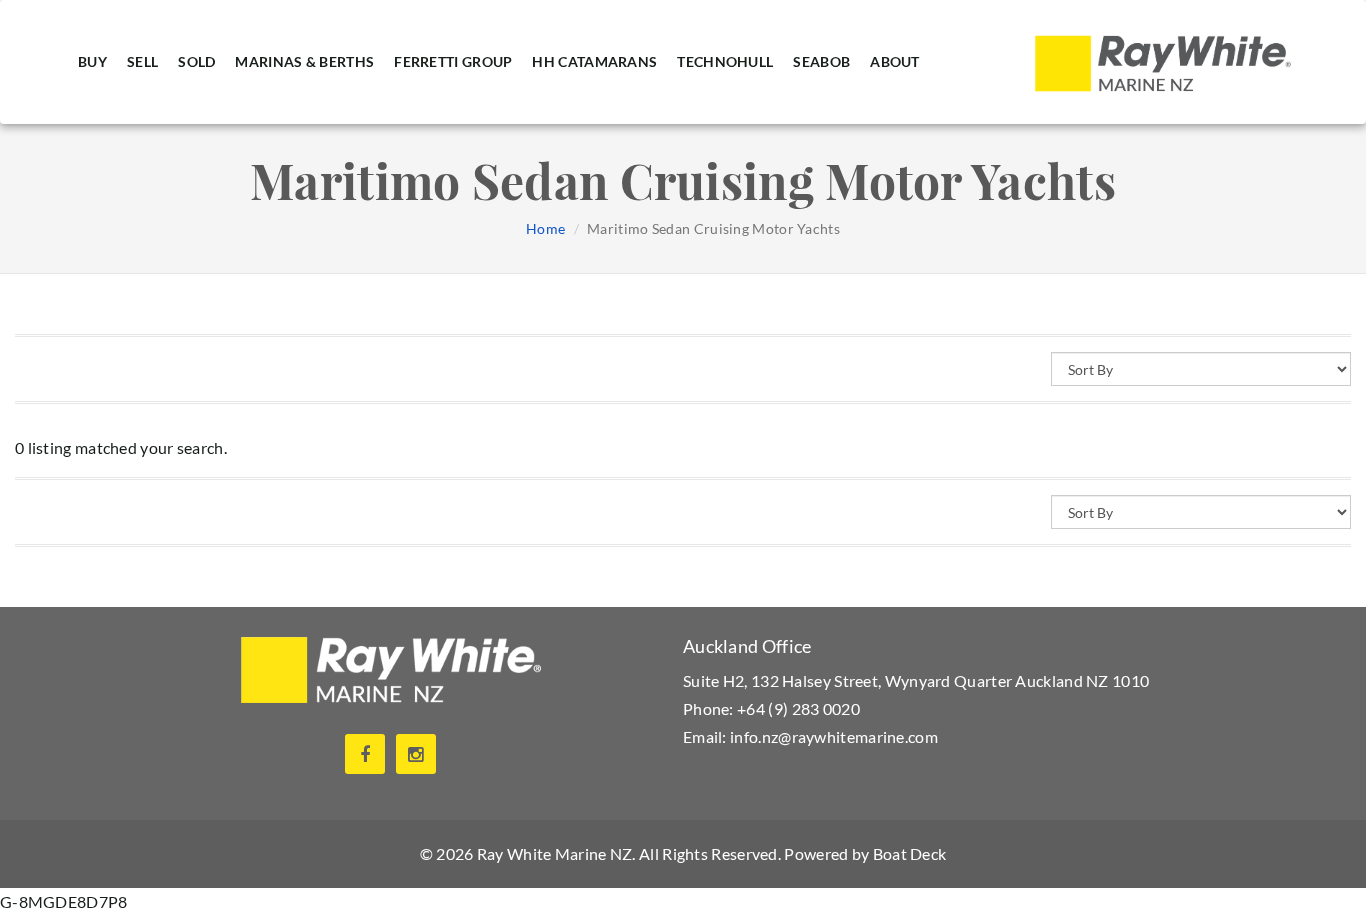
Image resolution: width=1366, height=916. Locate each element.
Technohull (725, 61)
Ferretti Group (453, 61)
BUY (92, 61)
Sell (142, 61)
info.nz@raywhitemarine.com (834, 736)
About (895, 61)
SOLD (196, 61)
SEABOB (821, 61)
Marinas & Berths (304, 61)
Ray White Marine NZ (555, 853)
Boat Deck (910, 853)
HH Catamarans (594, 61)
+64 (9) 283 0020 (798, 708)
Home (545, 228)
